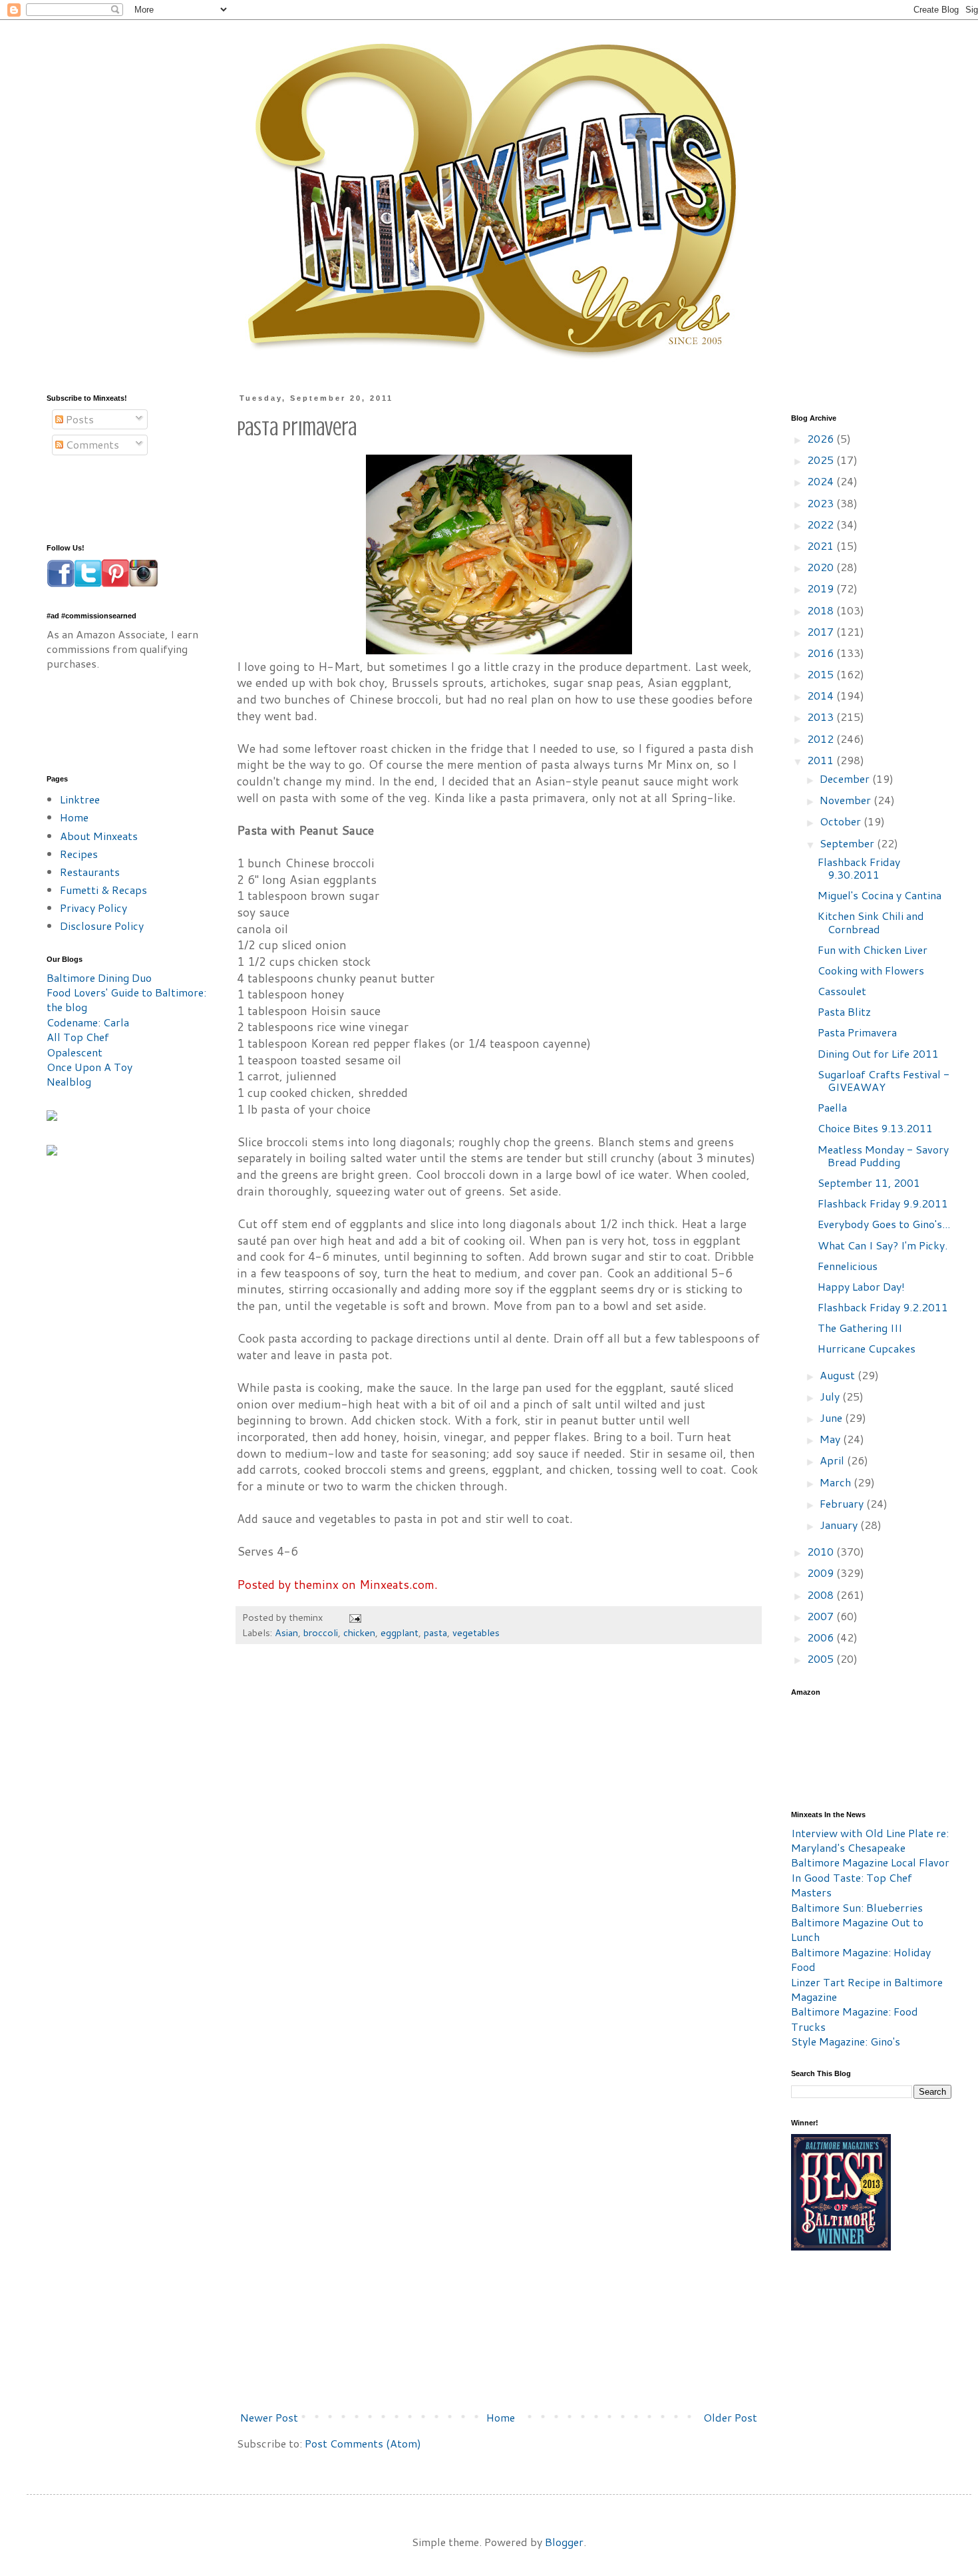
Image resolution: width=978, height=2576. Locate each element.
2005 (822, 1658)
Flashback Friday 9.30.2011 (859, 868)
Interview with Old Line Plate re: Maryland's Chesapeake (870, 1840)
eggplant (400, 1632)
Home (501, 2417)
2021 (822, 545)
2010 (822, 1551)
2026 (822, 438)
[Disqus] (499, 1856)
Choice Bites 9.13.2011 (875, 1128)
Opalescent (75, 1052)
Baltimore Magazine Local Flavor (870, 1862)
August (839, 1375)
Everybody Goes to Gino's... (884, 1224)
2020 (822, 567)
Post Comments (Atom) (363, 2443)
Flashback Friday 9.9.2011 (883, 1203)
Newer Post (269, 2417)
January (840, 1525)
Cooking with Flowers (871, 970)
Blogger (564, 2542)
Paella (832, 1107)
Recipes (79, 854)
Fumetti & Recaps (103, 890)
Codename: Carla (88, 1022)
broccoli (321, 1632)
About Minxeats (99, 836)
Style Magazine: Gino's (846, 2041)
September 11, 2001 (869, 1182)
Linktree (80, 799)
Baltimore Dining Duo (99, 977)
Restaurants (90, 872)
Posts (79, 419)
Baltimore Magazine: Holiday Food (861, 1959)
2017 (822, 631)
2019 (822, 588)
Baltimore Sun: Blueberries (857, 1907)
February (843, 1503)
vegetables (476, 1632)
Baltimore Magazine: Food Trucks (855, 2019)
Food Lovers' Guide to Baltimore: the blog (126, 999)
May (831, 1439)
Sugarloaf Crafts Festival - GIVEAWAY (884, 1080)
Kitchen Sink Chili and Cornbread (871, 922)
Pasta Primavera (857, 1032)
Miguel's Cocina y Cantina (880, 895)
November (847, 800)
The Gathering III (860, 1328)
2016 (822, 653)
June (832, 1417)
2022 (822, 524)
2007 (822, 1616)
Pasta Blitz (844, 1011)
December (846, 778)
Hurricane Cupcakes (867, 1348)
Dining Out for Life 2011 (878, 1053)
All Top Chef (78, 1037)
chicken (359, 1632)
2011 (822, 760)
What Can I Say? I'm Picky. (883, 1245)
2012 (822, 739)
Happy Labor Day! (861, 1286)
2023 (822, 503)
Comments (91, 444)
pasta (435, 1632)
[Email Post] (354, 1617)
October (842, 821)
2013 (822, 717)
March (837, 1482)
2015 (822, 674)
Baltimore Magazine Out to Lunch (857, 1929)
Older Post (730, 2417)
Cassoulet (842, 991)
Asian (286, 1632)
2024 (822, 481)
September (848, 843)
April (833, 1460)
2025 (822, 460)
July (831, 1396)
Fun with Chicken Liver (873, 950)
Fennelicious (848, 1266)
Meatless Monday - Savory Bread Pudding (883, 1156)
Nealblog (69, 1081)
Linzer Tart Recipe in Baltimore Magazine (867, 1989)
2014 (822, 695)
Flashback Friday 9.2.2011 (883, 1307)
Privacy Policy (93, 908)
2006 (822, 1637)
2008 (822, 1595)
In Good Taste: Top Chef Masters (852, 1885)
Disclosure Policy (102, 926)
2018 (822, 610)
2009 (822, 1573)
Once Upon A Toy (89, 1067)
